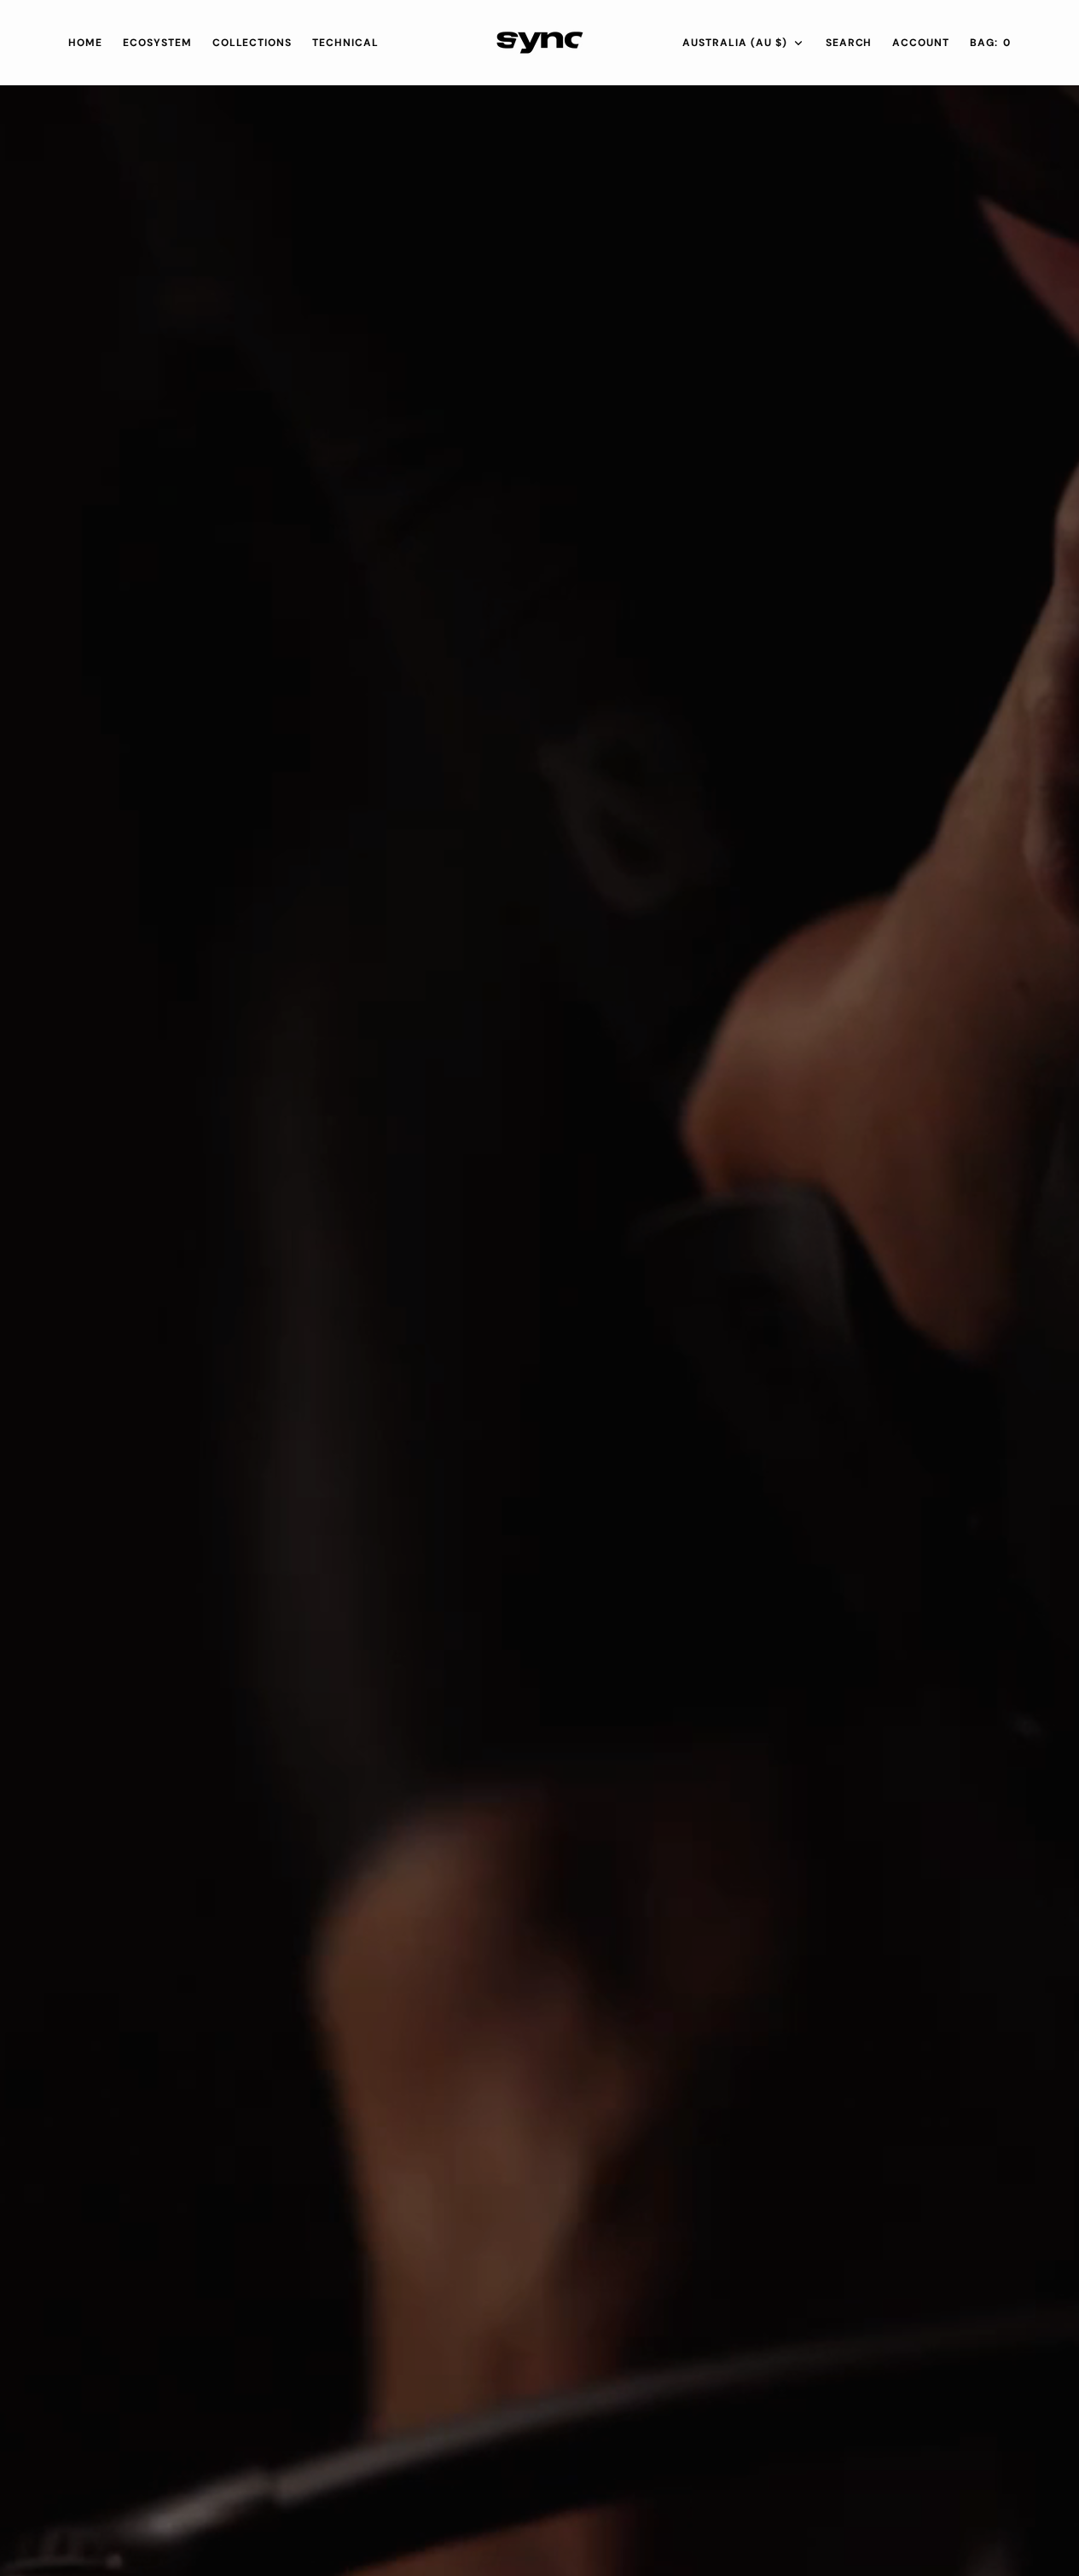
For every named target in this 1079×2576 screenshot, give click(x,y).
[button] (921, 43)
